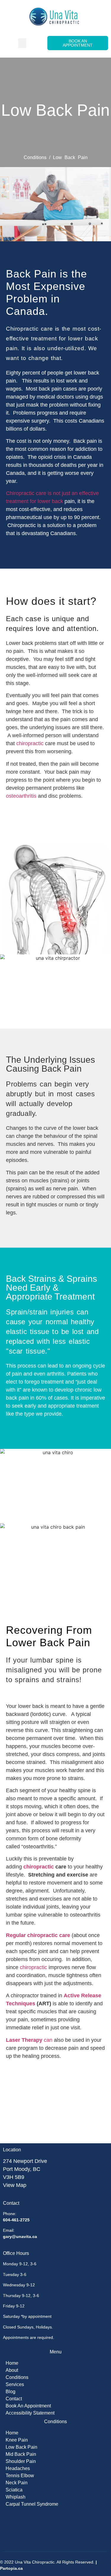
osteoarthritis (21, 796)
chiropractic (30, 743)
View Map (15, 2185)
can (29, 2040)
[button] (22, 43)
